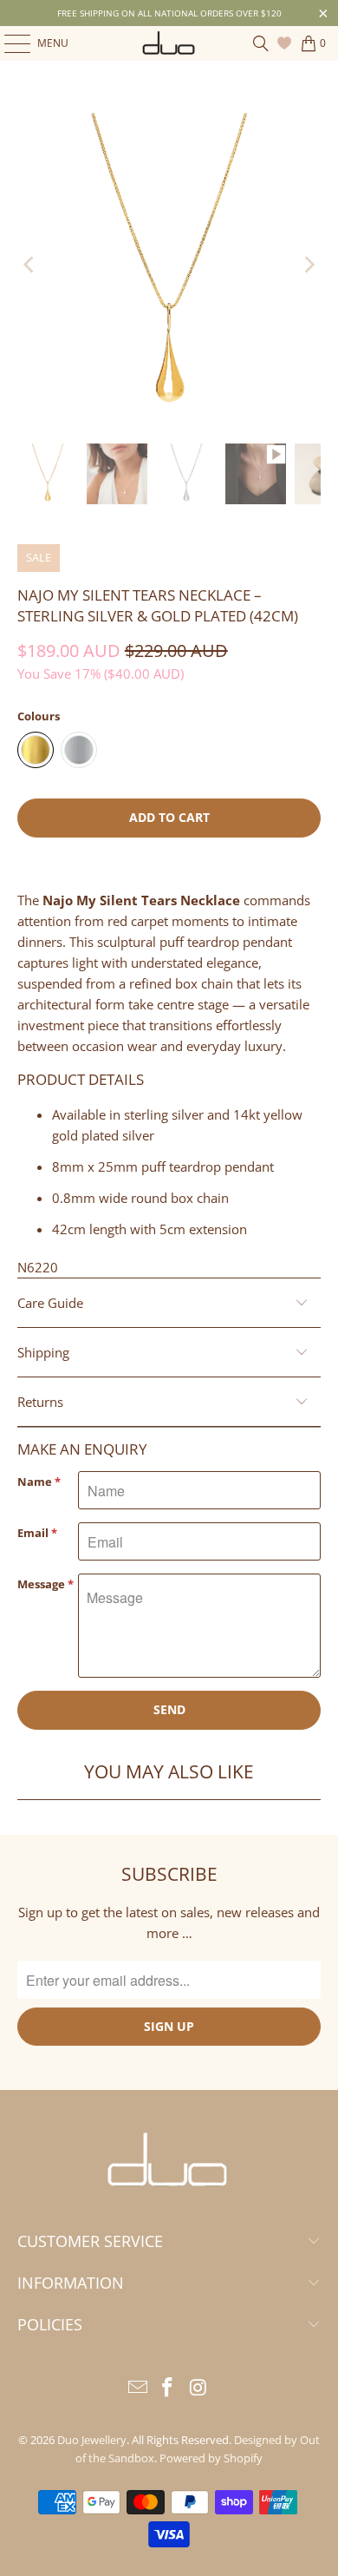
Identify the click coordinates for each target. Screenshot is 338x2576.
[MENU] (9, 43)
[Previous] (30, 265)
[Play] (169, 265)
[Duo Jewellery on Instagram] (198, 2388)
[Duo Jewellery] (169, 43)
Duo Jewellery (92, 2440)
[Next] (308, 265)
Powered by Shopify (211, 2458)
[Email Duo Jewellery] (138, 2388)
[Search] (261, 43)
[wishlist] (286, 43)
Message (45, 1584)
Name (39, 1482)
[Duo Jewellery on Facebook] (168, 2388)
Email (37, 1533)
